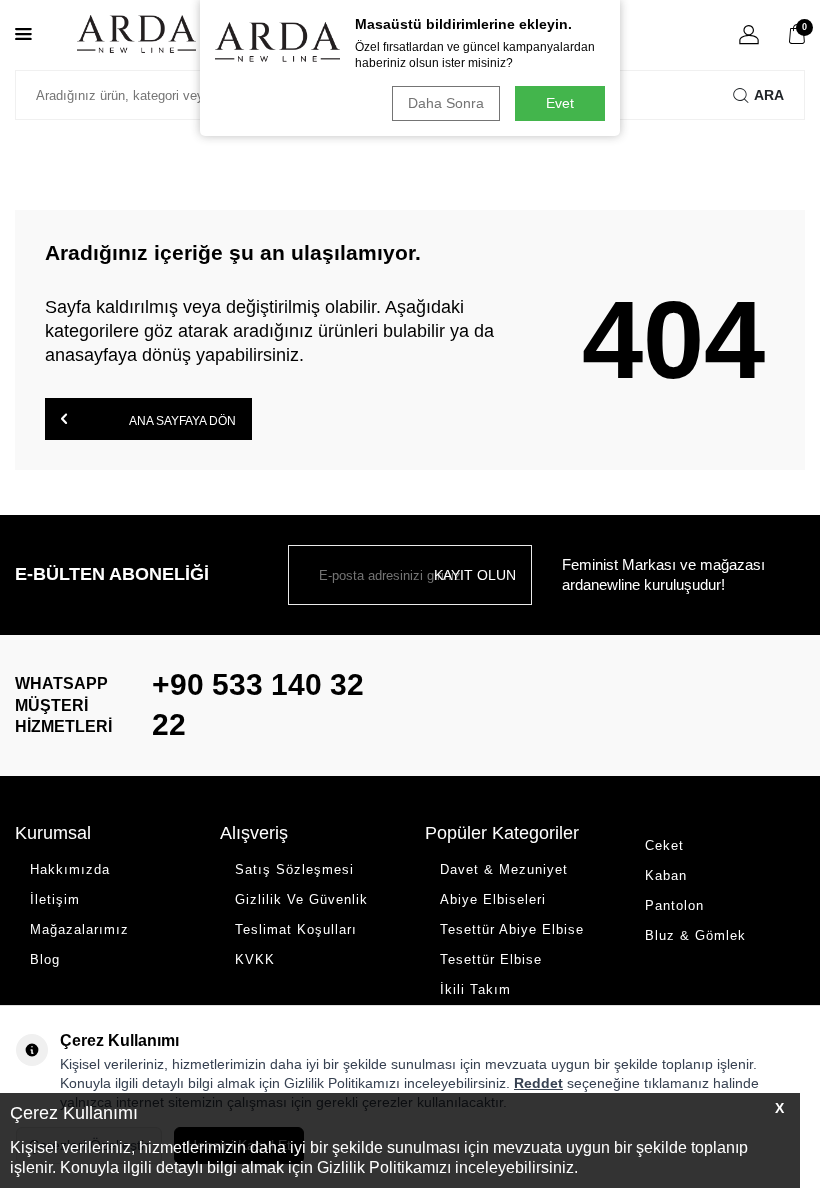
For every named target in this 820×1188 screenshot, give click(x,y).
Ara (769, 95)
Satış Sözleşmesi (294, 869)
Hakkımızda (70, 869)
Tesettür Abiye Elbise (512, 929)
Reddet (538, 1083)
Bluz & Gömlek (695, 935)
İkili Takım (475, 989)
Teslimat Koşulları (296, 929)
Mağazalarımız (79, 929)
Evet (560, 103)
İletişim (55, 899)
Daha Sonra (446, 103)
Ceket (664, 845)
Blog (45, 959)
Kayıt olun (475, 575)
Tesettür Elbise (491, 959)
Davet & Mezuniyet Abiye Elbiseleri (504, 884)
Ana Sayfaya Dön (181, 421)
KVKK (255, 959)
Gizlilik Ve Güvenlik (301, 899)
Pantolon (674, 905)
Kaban (666, 875)
